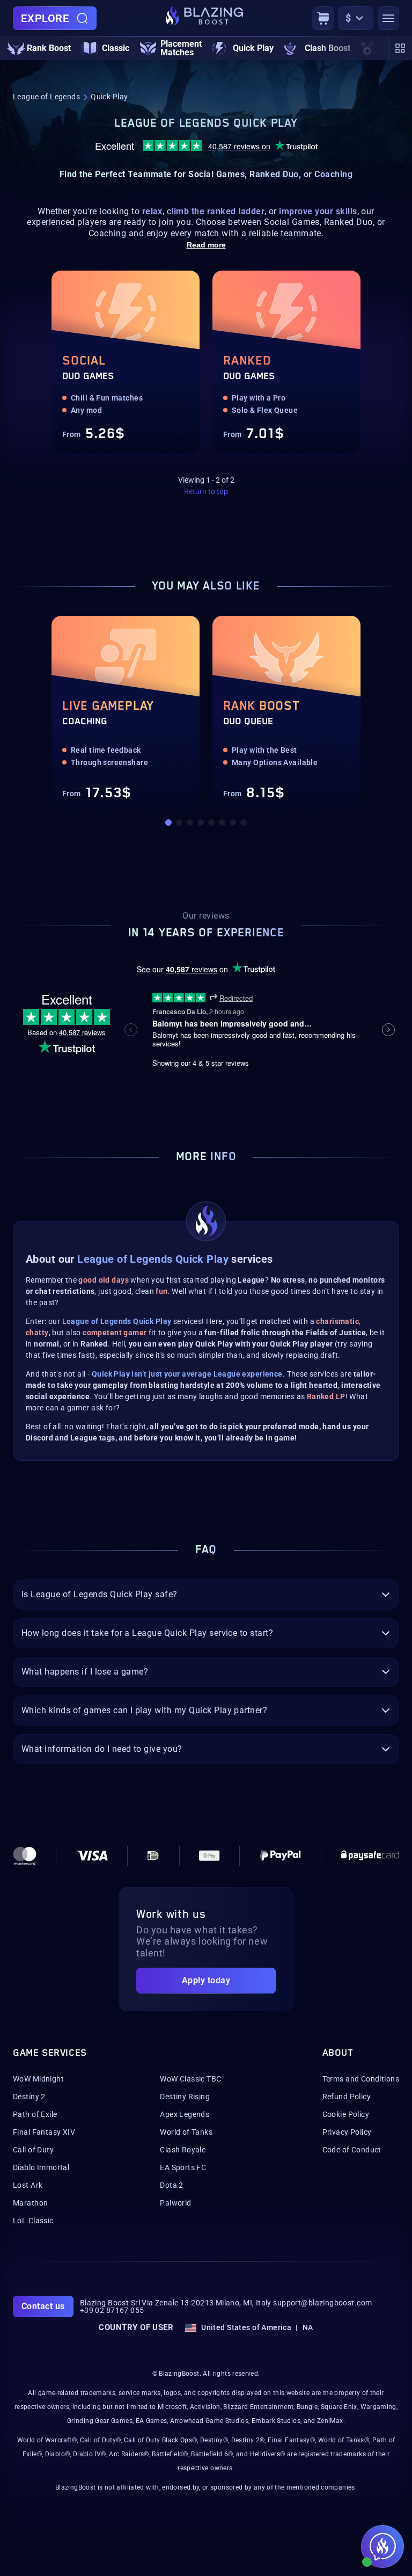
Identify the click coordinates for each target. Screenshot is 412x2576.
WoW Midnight (38, 2079)
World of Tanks (186, 2132)
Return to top (206, 491)
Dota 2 (172, 2185)
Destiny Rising (185, 2097)
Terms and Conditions (361, 2079)
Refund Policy (347, 2097)
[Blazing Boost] (204, 18)
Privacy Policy (347, 2132)
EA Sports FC (183, 2167)
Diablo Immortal (41, 2167)
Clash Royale (183, 2150)
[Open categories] (400, 48)
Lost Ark (28, 2185)
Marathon (30, 2203)
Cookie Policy (346, 2114)
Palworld (175, 2203)
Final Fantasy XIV (44, 2132)
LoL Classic (33, 2221)
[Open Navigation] (388, 18)
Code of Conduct (352, 2150)
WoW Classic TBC (190, 2079)
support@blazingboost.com (322, 2303)
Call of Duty (33, 2150)
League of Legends (46, 97)
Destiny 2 (29, 2097)
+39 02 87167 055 (112, 2310)
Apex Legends (185, 2114)
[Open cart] (323, 18)
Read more (206, 245)
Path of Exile (35, 2114)
